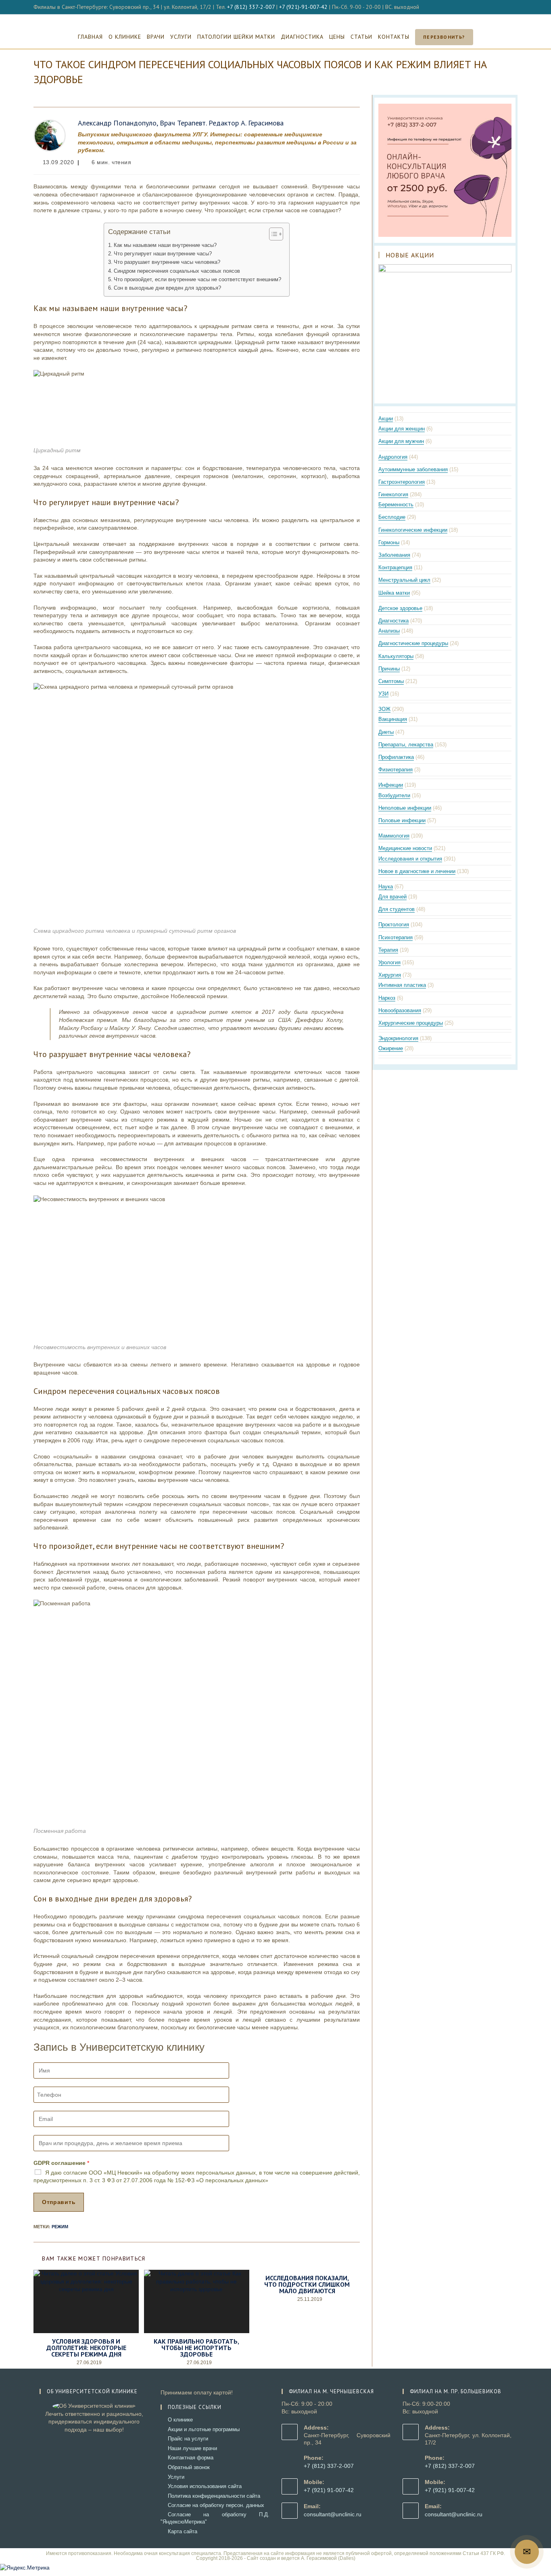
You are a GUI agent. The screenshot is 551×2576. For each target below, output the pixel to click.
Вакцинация (393, 719)
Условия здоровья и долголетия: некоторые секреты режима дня (86, 2348)
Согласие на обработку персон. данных (216, 2505)
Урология (389, 962)
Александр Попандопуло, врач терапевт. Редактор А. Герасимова (181, 123)
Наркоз (387, 998)
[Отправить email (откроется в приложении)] (514, 7)
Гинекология (393, 494)
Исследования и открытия (410, 859)
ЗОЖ (384, 709)
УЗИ (383, 694)
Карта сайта (183, 2531)
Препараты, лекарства (406, 745)
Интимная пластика (402, 985)
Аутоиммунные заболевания (413, 469)
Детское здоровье (400, 608)
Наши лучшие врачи (192, 2448)
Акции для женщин (402, 429)
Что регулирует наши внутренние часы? (163, 254)
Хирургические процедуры (411, 1023)
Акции (386, 419)
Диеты (386, 732)
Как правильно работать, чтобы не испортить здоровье (196, 2348)
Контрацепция (395, 567)
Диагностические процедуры (413, 643)
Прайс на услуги (188, 2439)
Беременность (396, 505)
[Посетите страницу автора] (50, 135)
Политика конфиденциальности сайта (214, 2496)
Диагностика (393, 621)
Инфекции (391, 785)
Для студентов (397, 909)
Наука (386, 887)
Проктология (394, 924)
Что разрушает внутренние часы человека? (167, 262)
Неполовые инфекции (405, 808)
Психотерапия (396, 937)
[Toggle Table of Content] (272, 234)
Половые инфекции (402, 820)
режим (60, 2227)
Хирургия (390, 975)
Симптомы (391, 681)
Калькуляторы (396, 656)
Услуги (176, 2477)
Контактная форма (191, 2458)
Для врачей (392, 897)
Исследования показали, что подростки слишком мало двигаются (307, 2284)
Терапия (388, 950)
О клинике (180, 2420)
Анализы (389, 631)
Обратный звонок (189, 2467)
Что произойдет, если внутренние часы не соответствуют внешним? (197, 280)
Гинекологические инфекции (413, 530)
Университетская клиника (276, 19)
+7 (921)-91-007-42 (303, 7)
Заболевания (394, 555)
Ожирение (391, 1048)
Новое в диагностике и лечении (417, 871)
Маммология (394, 836)
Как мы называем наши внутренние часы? (165, 245)
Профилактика (396, 757)
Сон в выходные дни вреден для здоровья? (167, 288)
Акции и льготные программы (204, 2429)
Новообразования (400, 1010)
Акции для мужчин (401, 441)
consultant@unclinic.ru (333, 2514)
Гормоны (389, 542)
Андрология (393, 457)
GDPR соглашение (61, 2163)
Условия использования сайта (205, 2486)
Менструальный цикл (404, 580)
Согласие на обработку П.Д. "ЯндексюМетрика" (215, 2518)
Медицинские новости (405, 848)
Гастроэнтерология (402, 482)
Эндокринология (398, 1038)
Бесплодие (392, 517)
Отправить (59, 2202)
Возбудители (394, 795)
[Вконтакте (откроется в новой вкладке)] (506, 7)
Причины (389, 669)
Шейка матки (394, 593)
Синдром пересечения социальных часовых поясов (177, 271)
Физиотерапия (396, 770)
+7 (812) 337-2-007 (251, 7)
